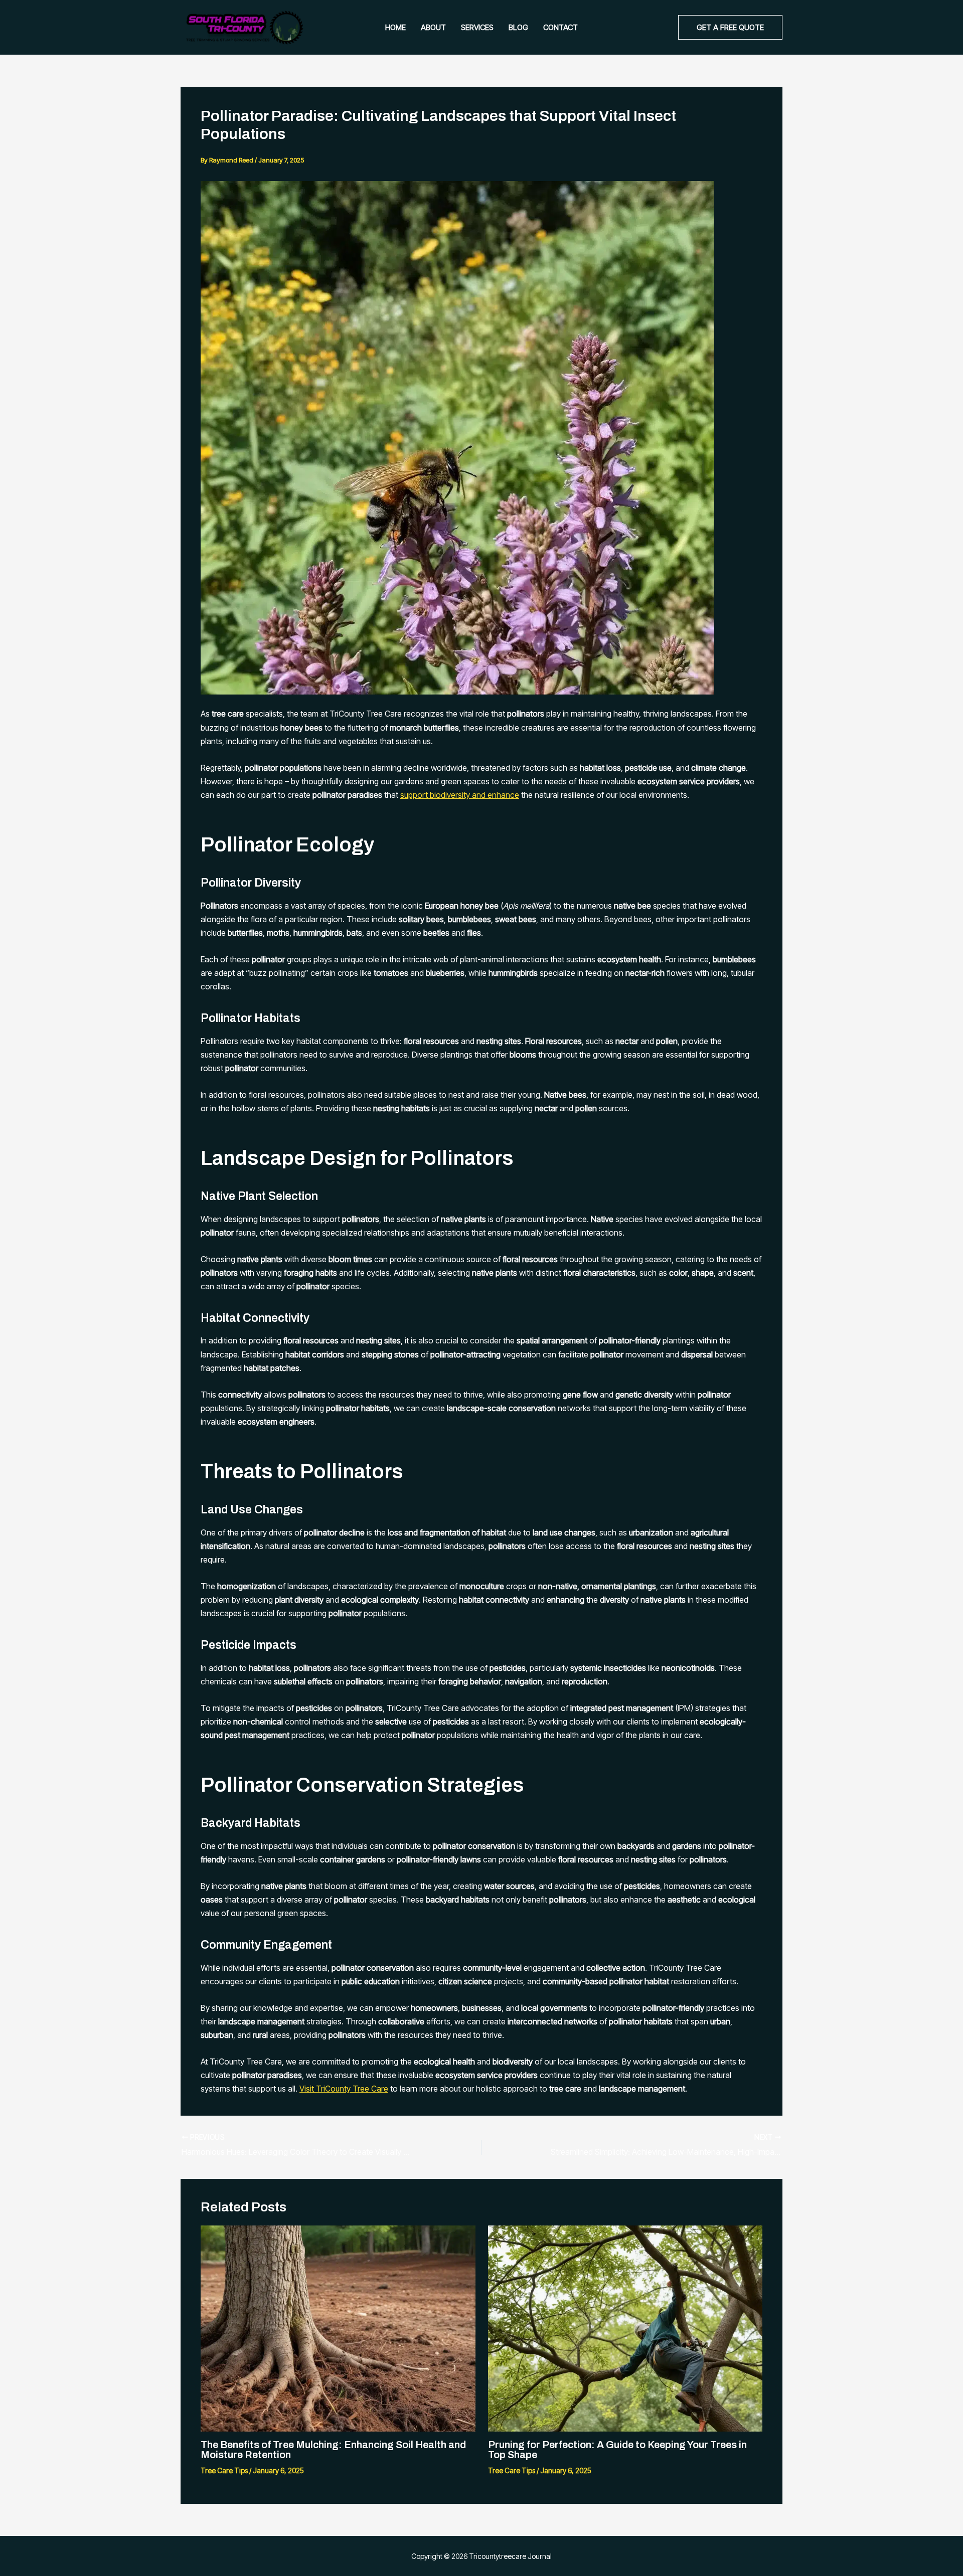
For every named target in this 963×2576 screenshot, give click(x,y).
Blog (518, 27)
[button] (730, 27)
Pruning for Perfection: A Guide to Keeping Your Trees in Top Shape (617, 2450)
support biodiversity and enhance (460, 795)
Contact (560, 27)
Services (477, 27)
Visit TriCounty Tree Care (344, 2089)
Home (395, 27)
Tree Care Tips (224, 2470)
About (433, 27)
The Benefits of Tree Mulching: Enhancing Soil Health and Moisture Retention (333, 2450)
